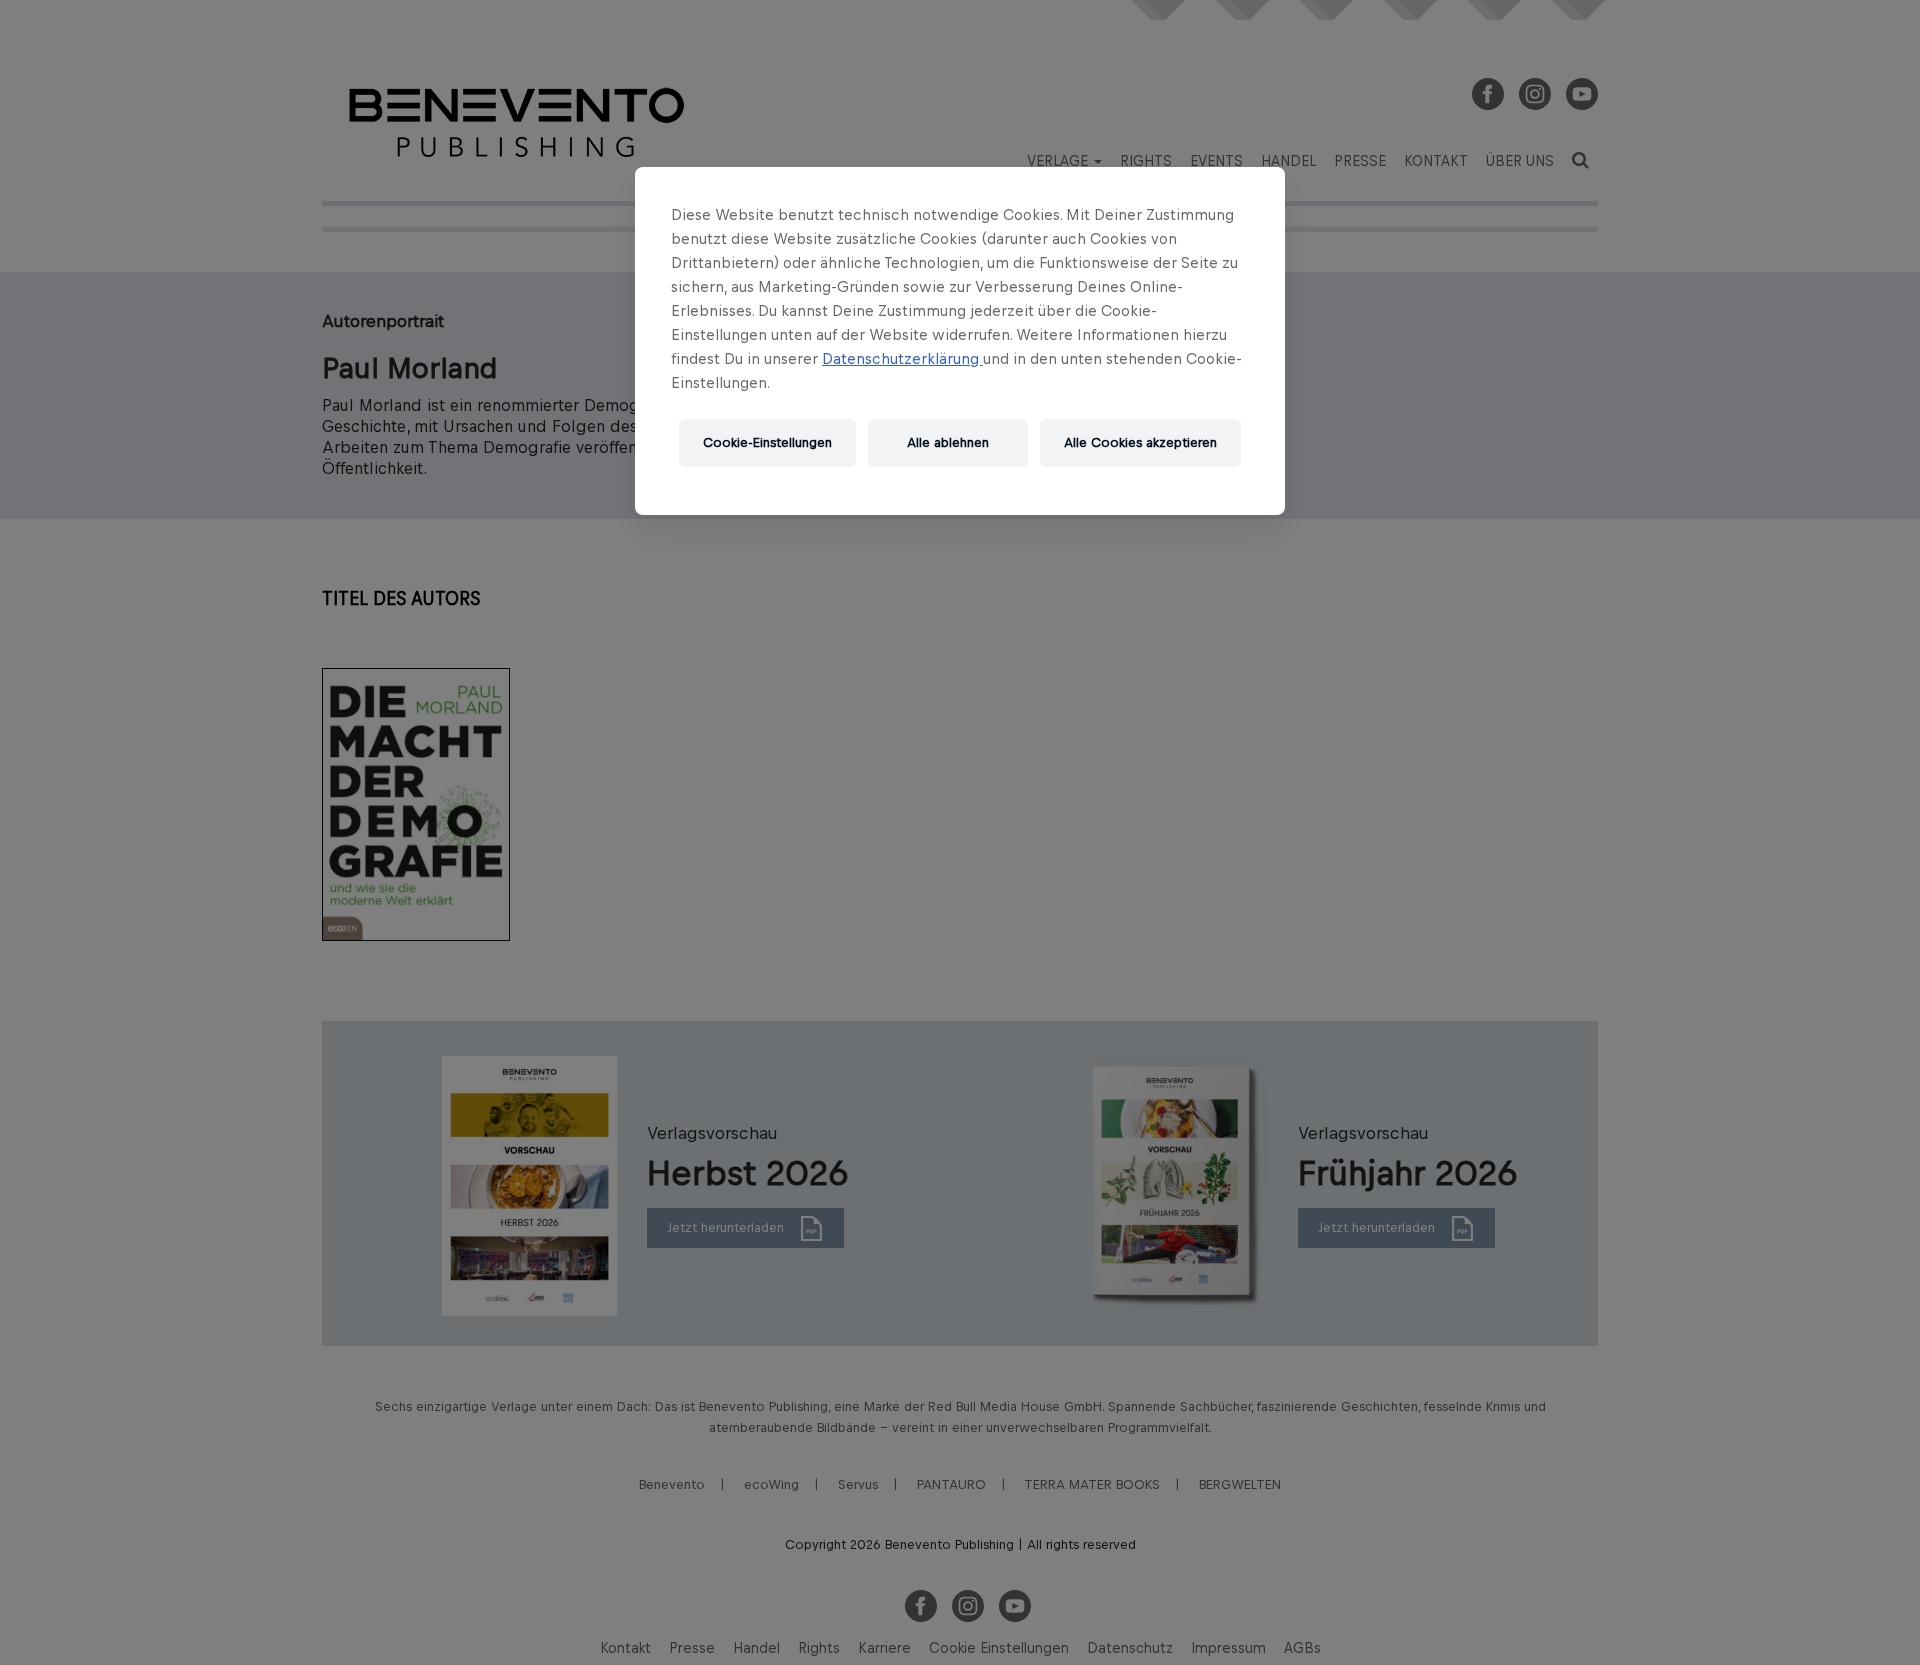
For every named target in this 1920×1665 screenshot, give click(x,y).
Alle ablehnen (948, 442)
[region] (960, 341)
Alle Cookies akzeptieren (1140, 442)
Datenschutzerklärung (902, 358)
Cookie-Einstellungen (767, 442)
